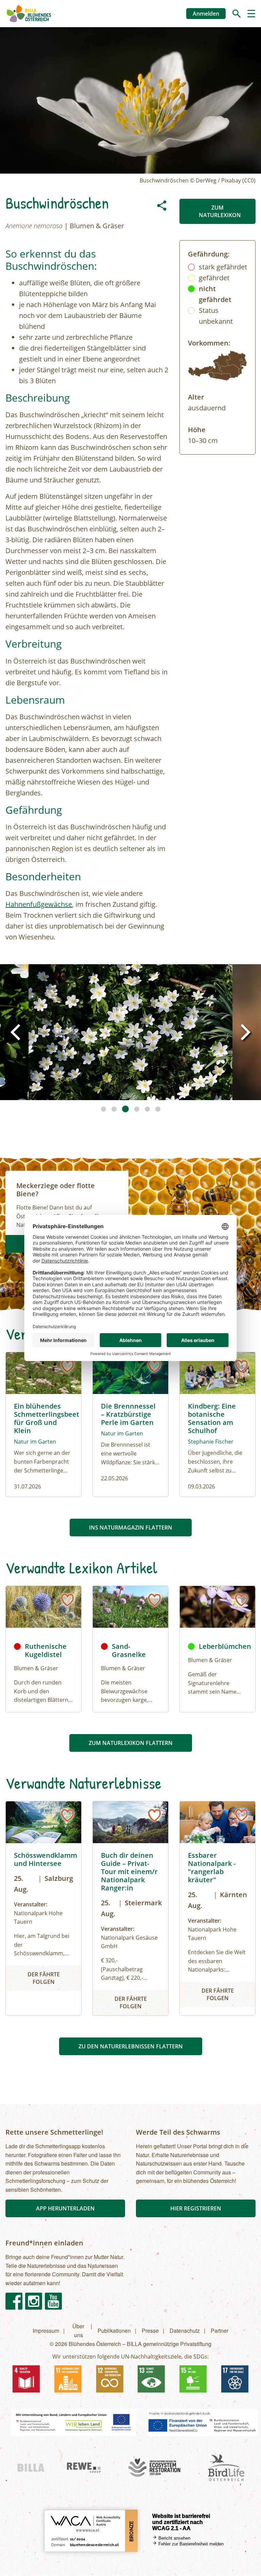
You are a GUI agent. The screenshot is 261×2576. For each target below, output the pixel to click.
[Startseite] (29, 14)
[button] (130, 1032)
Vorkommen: (209, 343)
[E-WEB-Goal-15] (193, 2379)
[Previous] (17, 1032)
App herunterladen (65, 2208)
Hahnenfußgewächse (39, 904)
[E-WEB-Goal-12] (110, 2379)
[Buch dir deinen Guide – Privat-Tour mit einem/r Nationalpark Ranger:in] (130, 1908)
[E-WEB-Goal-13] (151, 2379)
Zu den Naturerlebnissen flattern (131, 2046)
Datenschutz (185, 2331)
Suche (237, 14)
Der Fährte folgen (44, 1978)
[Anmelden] (67, 1366)
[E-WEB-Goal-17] (235, 2379)
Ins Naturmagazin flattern (131, 1528)
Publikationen (114, 2331)
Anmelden (206, 14)
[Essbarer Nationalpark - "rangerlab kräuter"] (217, 1908)
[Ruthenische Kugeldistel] (43, 1607)
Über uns (78, 2331)
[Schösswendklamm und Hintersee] (43, 1908)
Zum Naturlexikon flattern (131, 1743)
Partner (220, 2331)
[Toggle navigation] (251, 13)
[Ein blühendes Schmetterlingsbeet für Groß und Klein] (43, 1425)
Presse (150, 2331)
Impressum (46, 2331)
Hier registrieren (196, 2208)
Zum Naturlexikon (220, 211)
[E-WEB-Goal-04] (26, 2379)
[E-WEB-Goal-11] (68, 2379)
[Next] (244, 1032)
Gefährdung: (209, 254)
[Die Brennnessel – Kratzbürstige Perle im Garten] (130, 1425)
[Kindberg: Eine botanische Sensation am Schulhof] (217, 1425)
